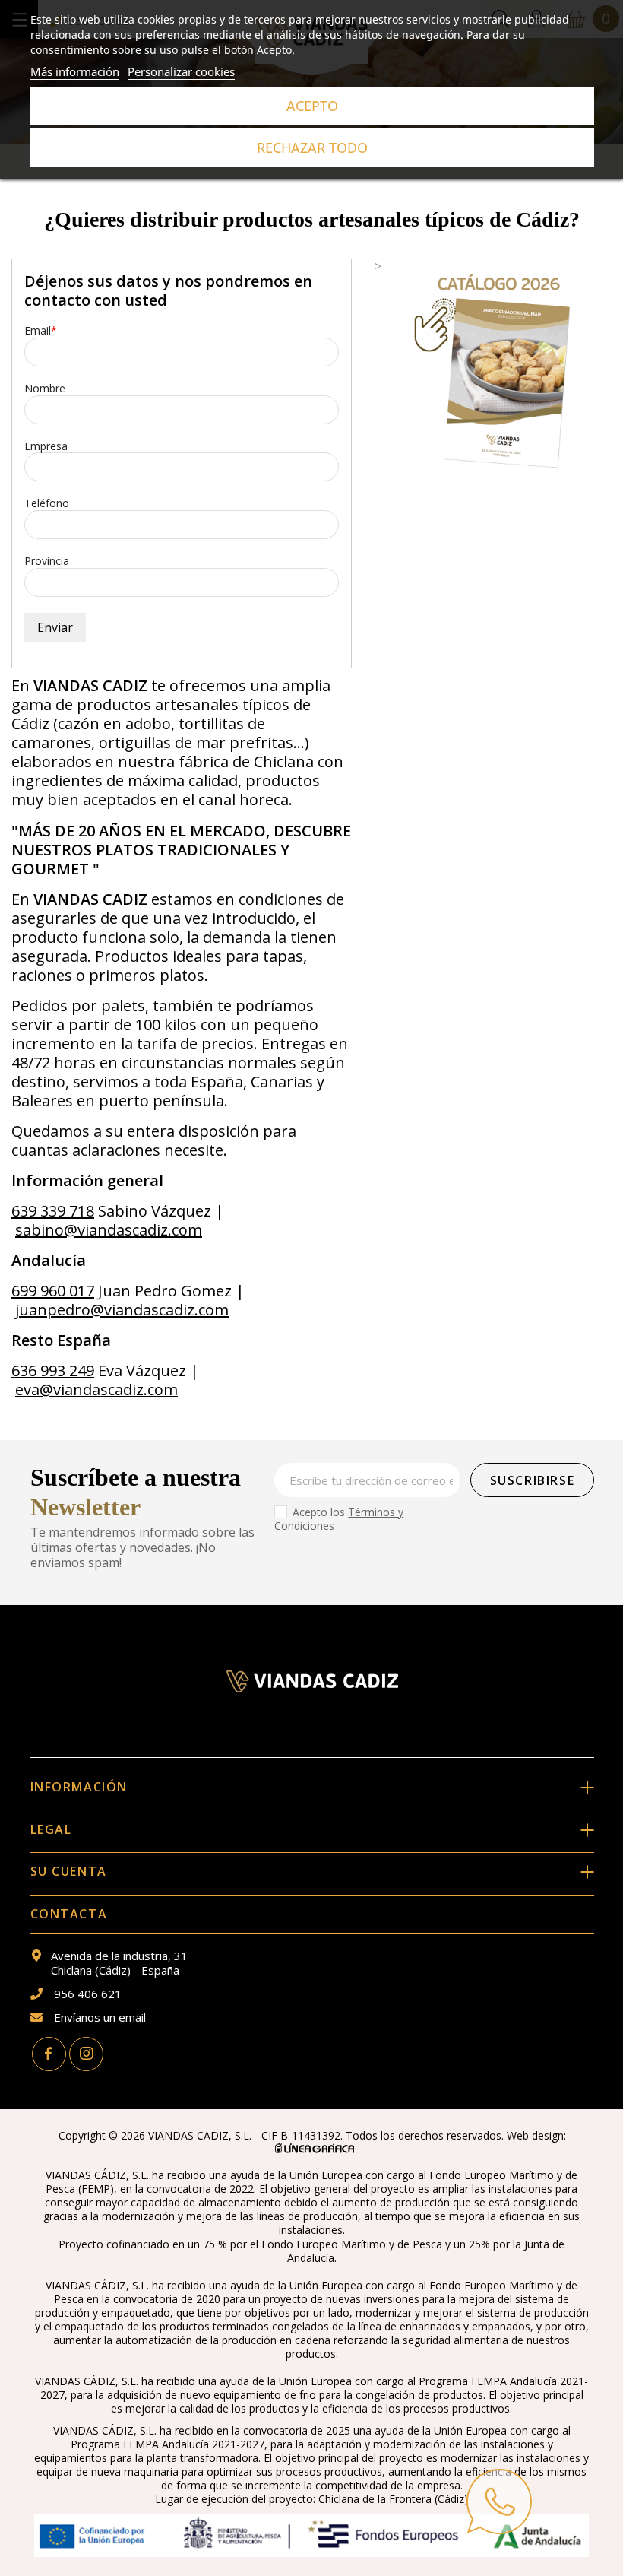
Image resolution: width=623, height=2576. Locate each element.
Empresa (46, 447)
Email (38, 331)
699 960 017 (53, 1291)
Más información (75, 71)
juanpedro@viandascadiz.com (122, 1310)
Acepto (312, 106)
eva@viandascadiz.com (96, 1390)
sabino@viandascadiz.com (109, 1230)
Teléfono (47, 504)
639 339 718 (53, 1211)
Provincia (47, 562)
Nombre (45, 389)
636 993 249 (53, 1370)
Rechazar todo (312, 148)
